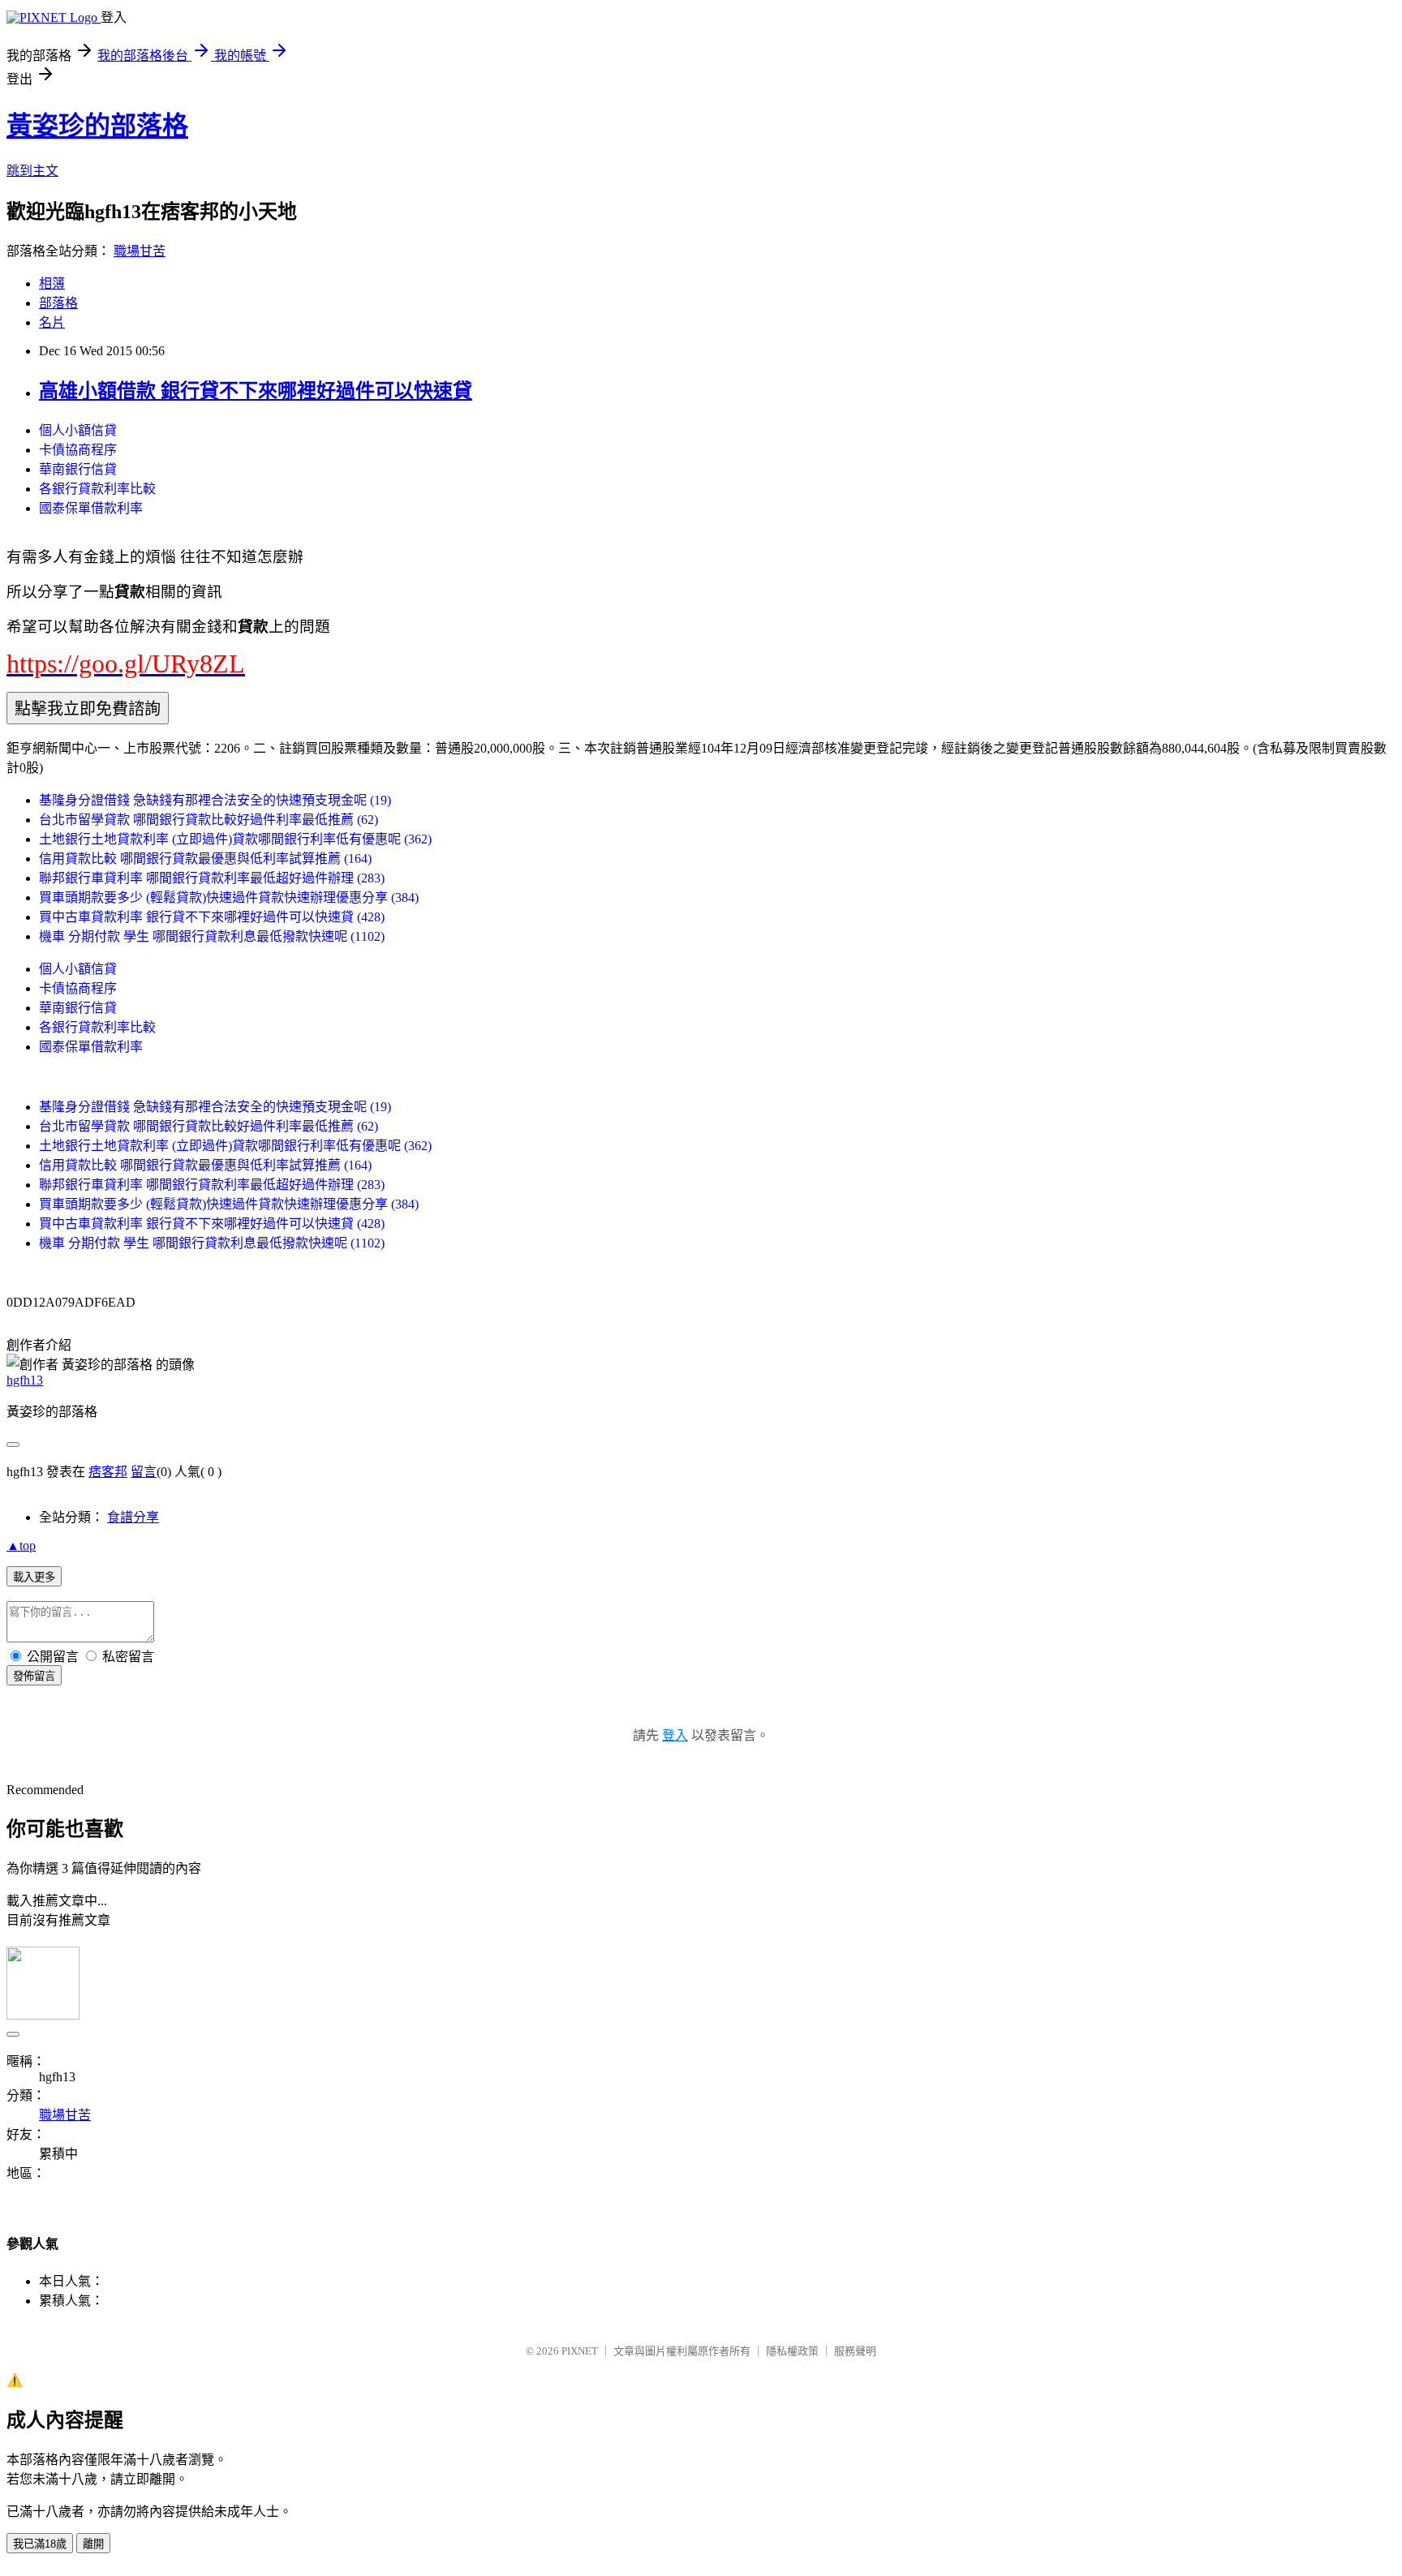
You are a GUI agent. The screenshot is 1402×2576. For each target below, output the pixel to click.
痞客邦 (108, 1472)
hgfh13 (25, 1380)
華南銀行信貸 (78, 469)
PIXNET (580, 2351)
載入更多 (34, 1577)
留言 (144, 1472)
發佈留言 (34, 1676)
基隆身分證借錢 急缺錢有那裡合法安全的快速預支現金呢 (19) (215, 800)
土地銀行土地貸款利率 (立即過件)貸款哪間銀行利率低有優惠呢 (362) (235, 839)
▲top (21, 1546)
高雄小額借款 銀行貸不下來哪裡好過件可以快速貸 (256, 391)
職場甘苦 (140, 251)
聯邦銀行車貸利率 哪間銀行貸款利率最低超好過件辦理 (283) (212, 878)
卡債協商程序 (78, 450)
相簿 (52, 283)
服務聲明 (855, 2351)
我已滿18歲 (40, 2544)
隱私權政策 (792, 2351)
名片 (52, 322)
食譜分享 (133, 1517)
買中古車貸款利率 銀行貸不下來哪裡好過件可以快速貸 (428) (212, 917)
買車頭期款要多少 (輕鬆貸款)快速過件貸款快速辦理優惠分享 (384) (229, 897)
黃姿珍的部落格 (97, 126)
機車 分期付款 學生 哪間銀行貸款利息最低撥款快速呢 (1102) (212, 936)
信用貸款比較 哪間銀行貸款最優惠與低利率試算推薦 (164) (205, 859)
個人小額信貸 (78, 430)
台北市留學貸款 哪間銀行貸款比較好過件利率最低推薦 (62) (209, 820)
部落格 (58, 303)
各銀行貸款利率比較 (97, 489)
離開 (93, 2544)
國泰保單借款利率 (91, 508)
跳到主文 (32, 171)
